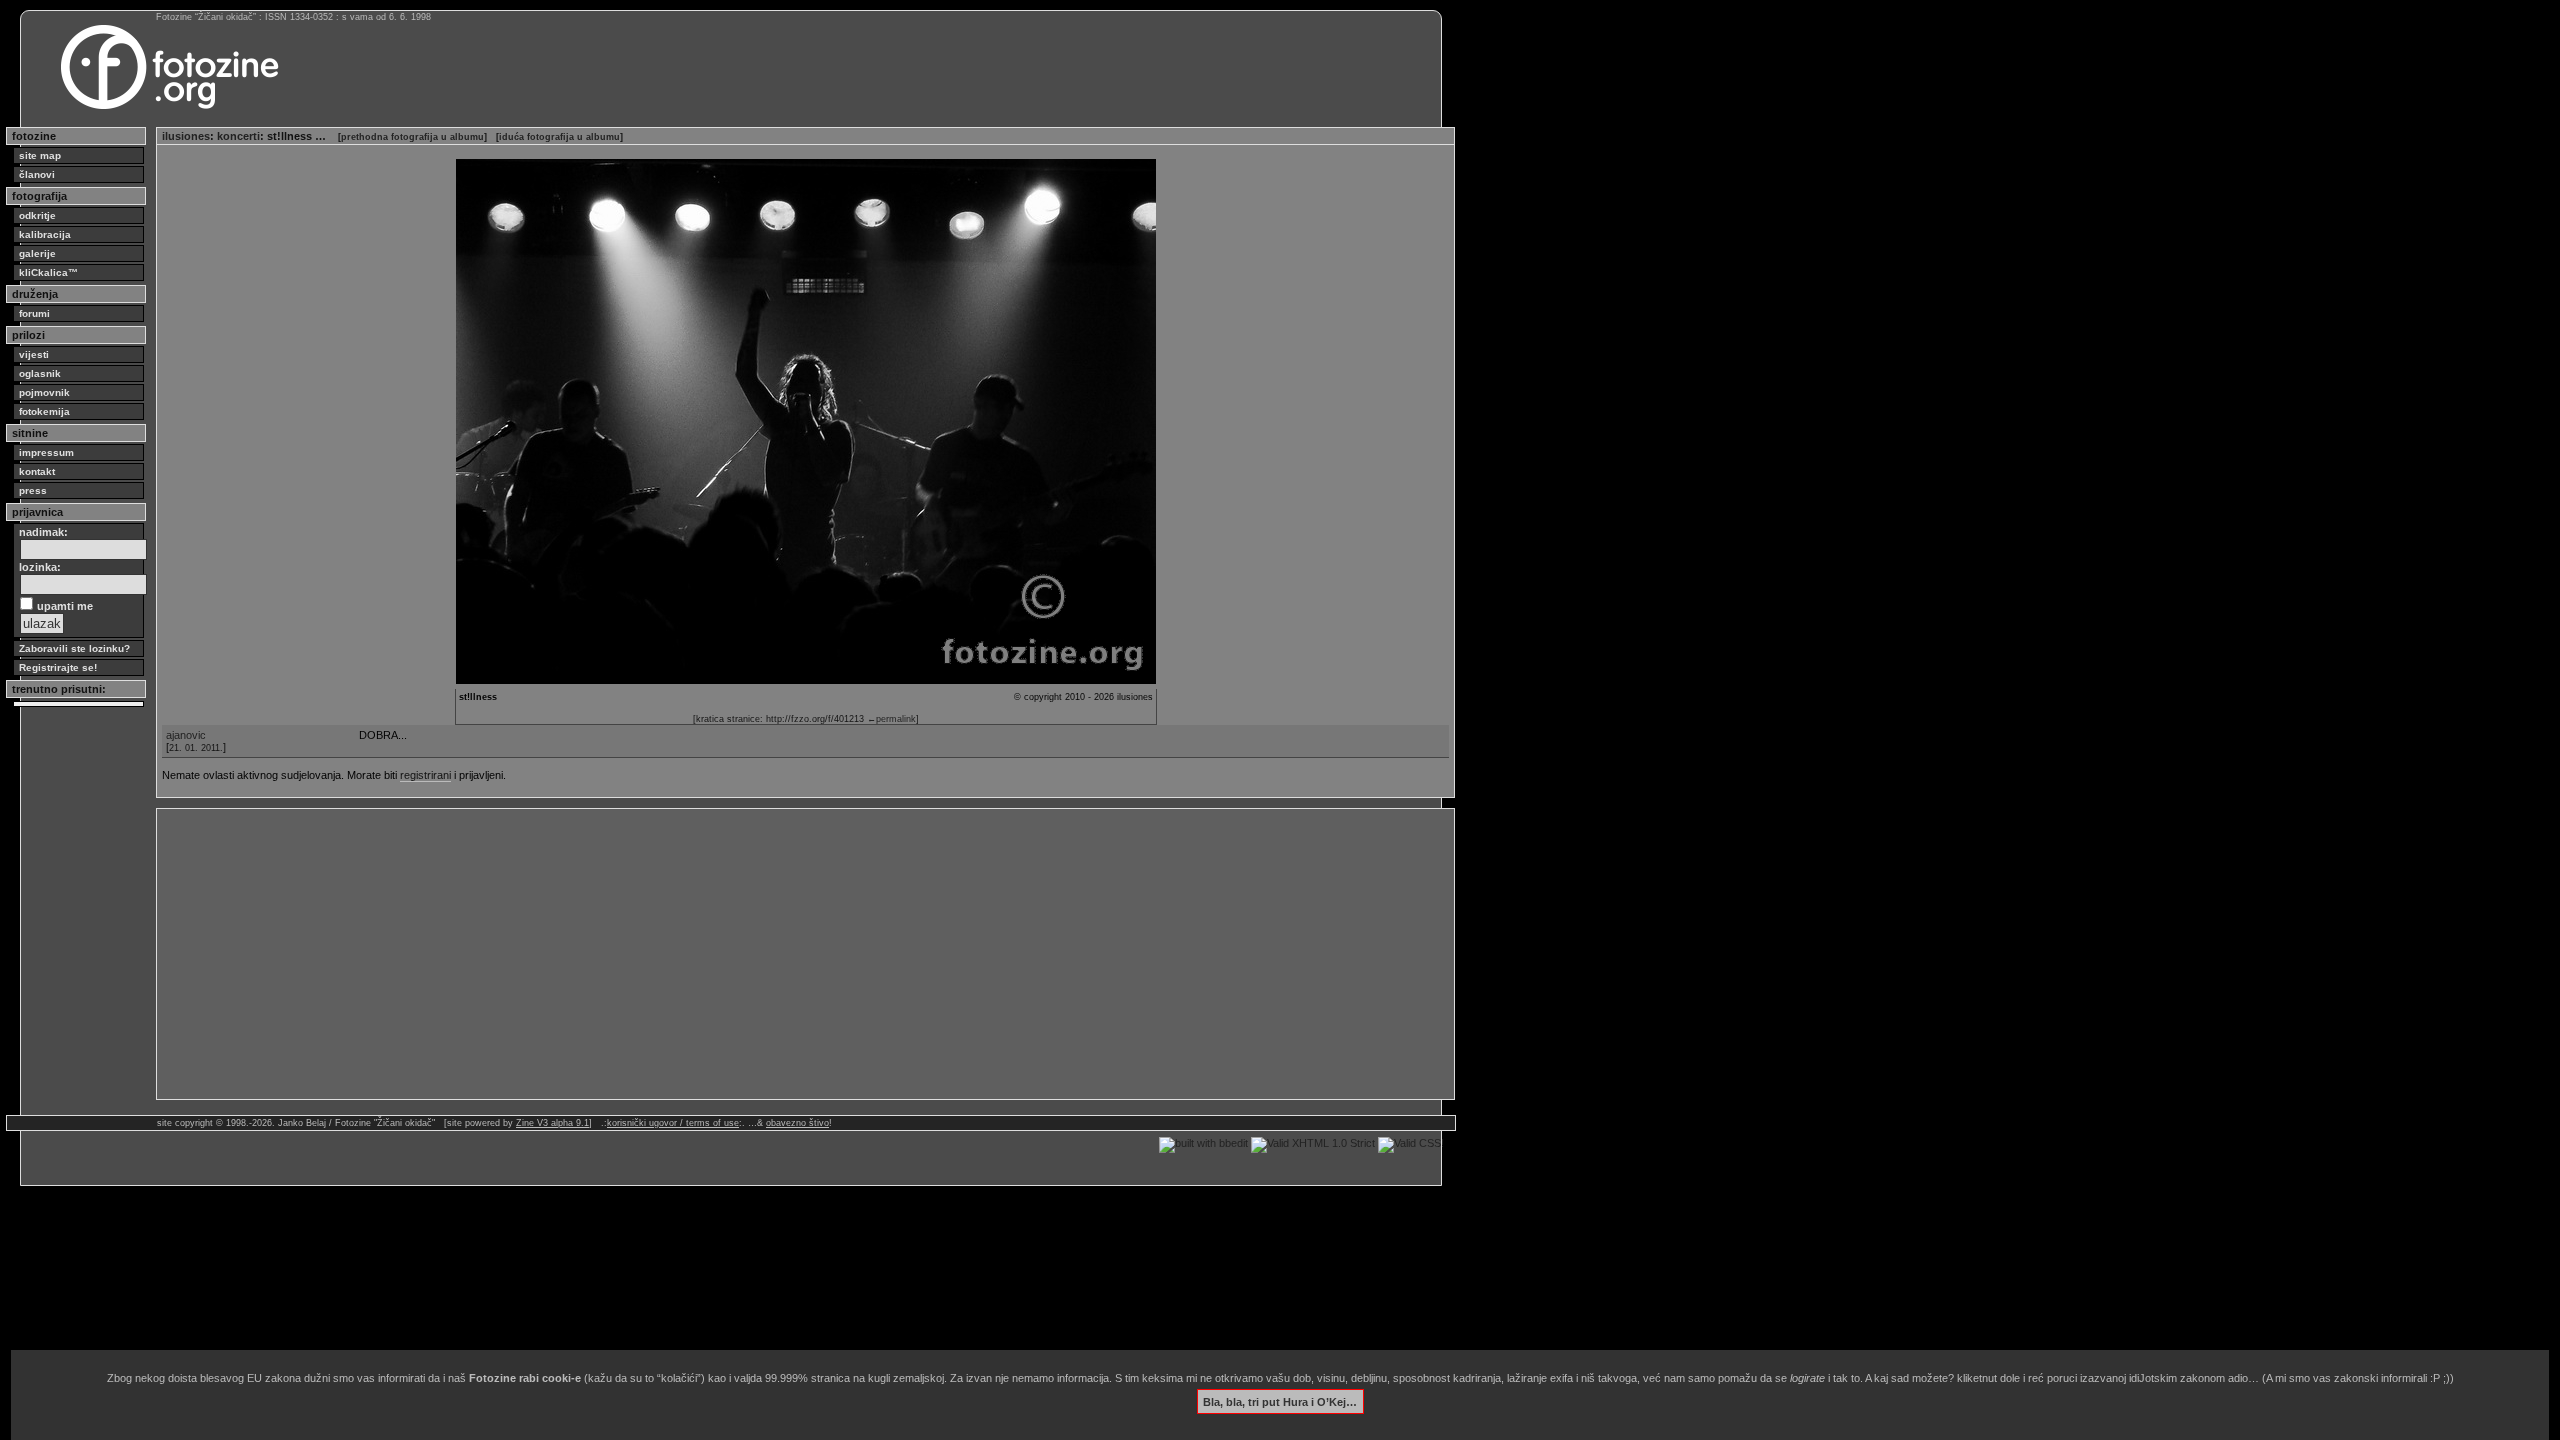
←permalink (891, 719)
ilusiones (186, 136)
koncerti (238, 136)
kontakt (37, 471)
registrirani (425, 775)
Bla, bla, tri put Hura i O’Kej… (1280, 1401)
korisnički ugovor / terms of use (673, 1123)
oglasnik (40, 373)
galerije (37, 253)
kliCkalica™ (48, 272)
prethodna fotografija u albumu (412, 137)
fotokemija (44, 411)
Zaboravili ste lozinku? (74, 648)
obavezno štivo (797, 1123)
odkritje (37, 215)
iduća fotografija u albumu (559, 137)
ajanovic (186, 735)
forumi (34, 313)
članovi (37, 174)
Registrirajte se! (58, 667)
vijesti (34, 354)
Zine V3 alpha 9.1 (552, 1123)
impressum (46, 452)
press (33, 490)
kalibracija (45, 234)
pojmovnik (44, 392)
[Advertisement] (762, 954)
